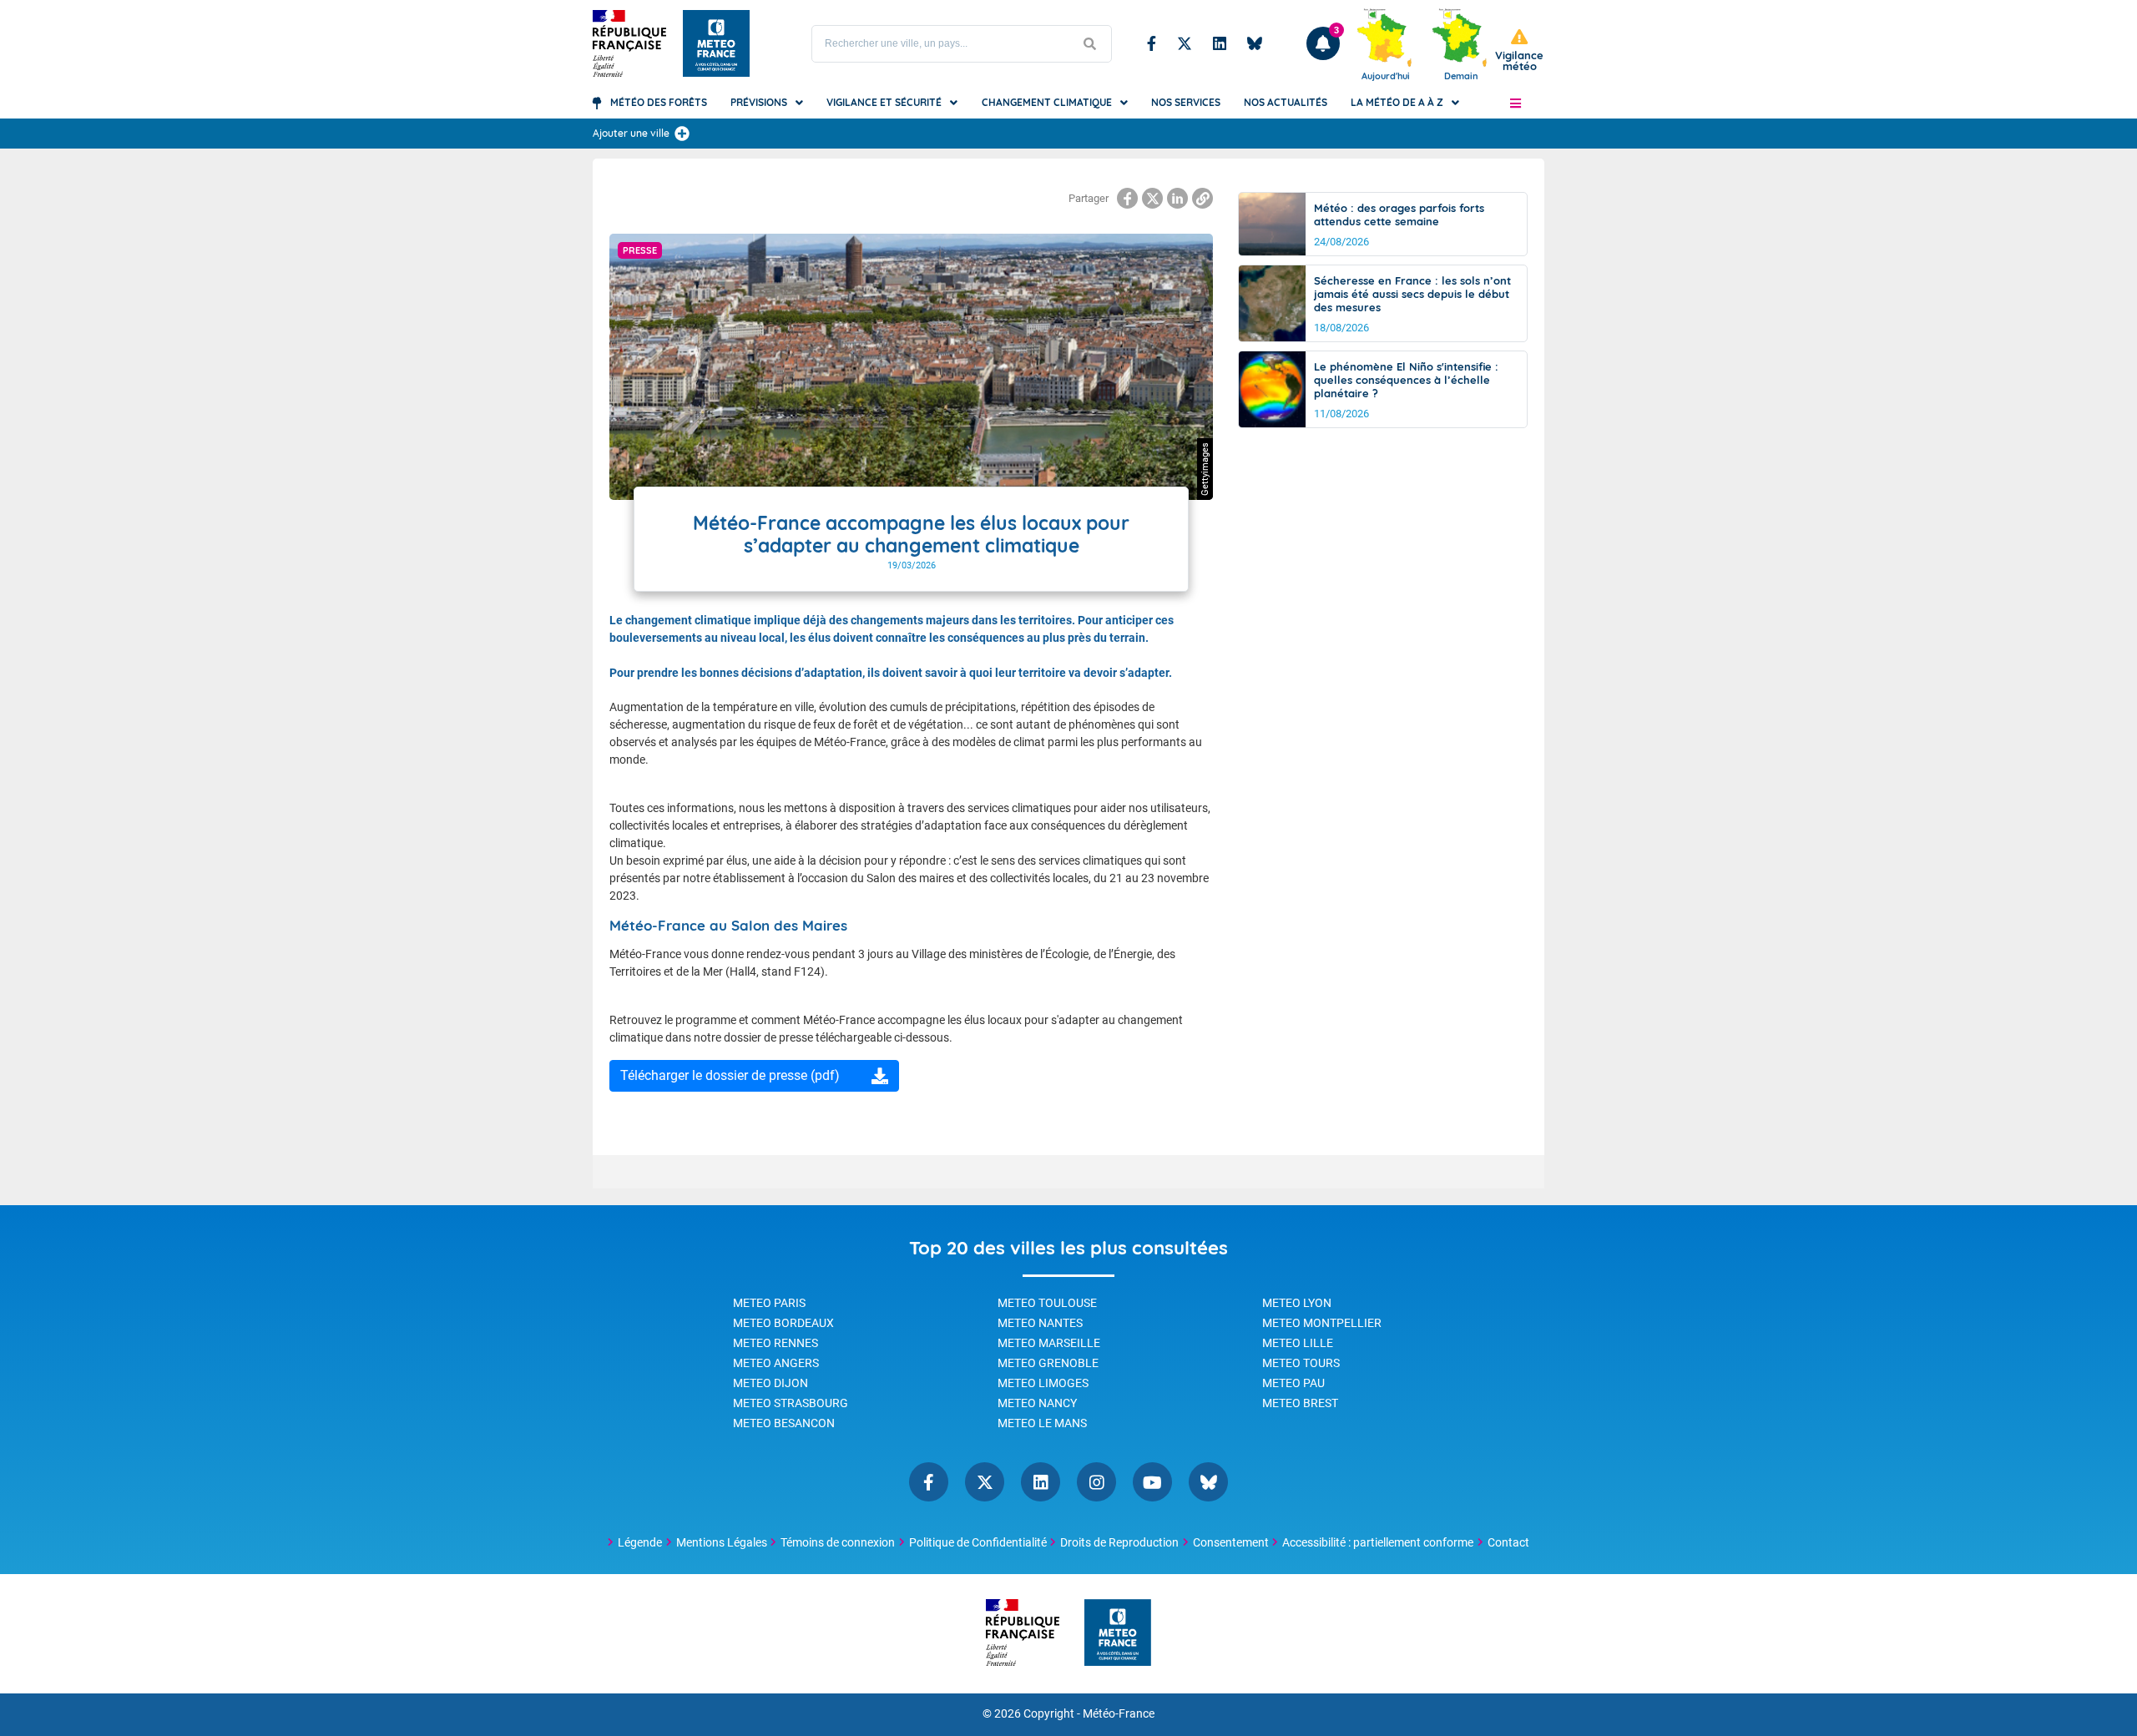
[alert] (1519, 50)
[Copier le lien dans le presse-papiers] (1202, 198)
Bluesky (1255, 43)
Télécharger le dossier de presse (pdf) (730, 1075)
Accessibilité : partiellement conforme (1378, 1542)
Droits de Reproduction (1119, 1542)
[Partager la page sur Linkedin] (1177, 198)
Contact (1508, 1542)
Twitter (1185, 43)
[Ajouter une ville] (682, 134)
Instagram (1096, 1482)
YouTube (1152, 1482)
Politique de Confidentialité (978, 1542)
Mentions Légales (722, 1542)
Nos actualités (1286, 102)
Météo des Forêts (659, 102)
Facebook (1152, 43)
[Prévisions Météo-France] (716, 43)
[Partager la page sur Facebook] (1127, 198)
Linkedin (1220, 43)
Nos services (1186, 102)
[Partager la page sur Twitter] (1152, 198)
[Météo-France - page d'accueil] (1118, 1634)
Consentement (1231, 1542)
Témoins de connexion (838, 1542)
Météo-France (1119, 1714)
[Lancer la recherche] (1090, 44)
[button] (1516, 103)
